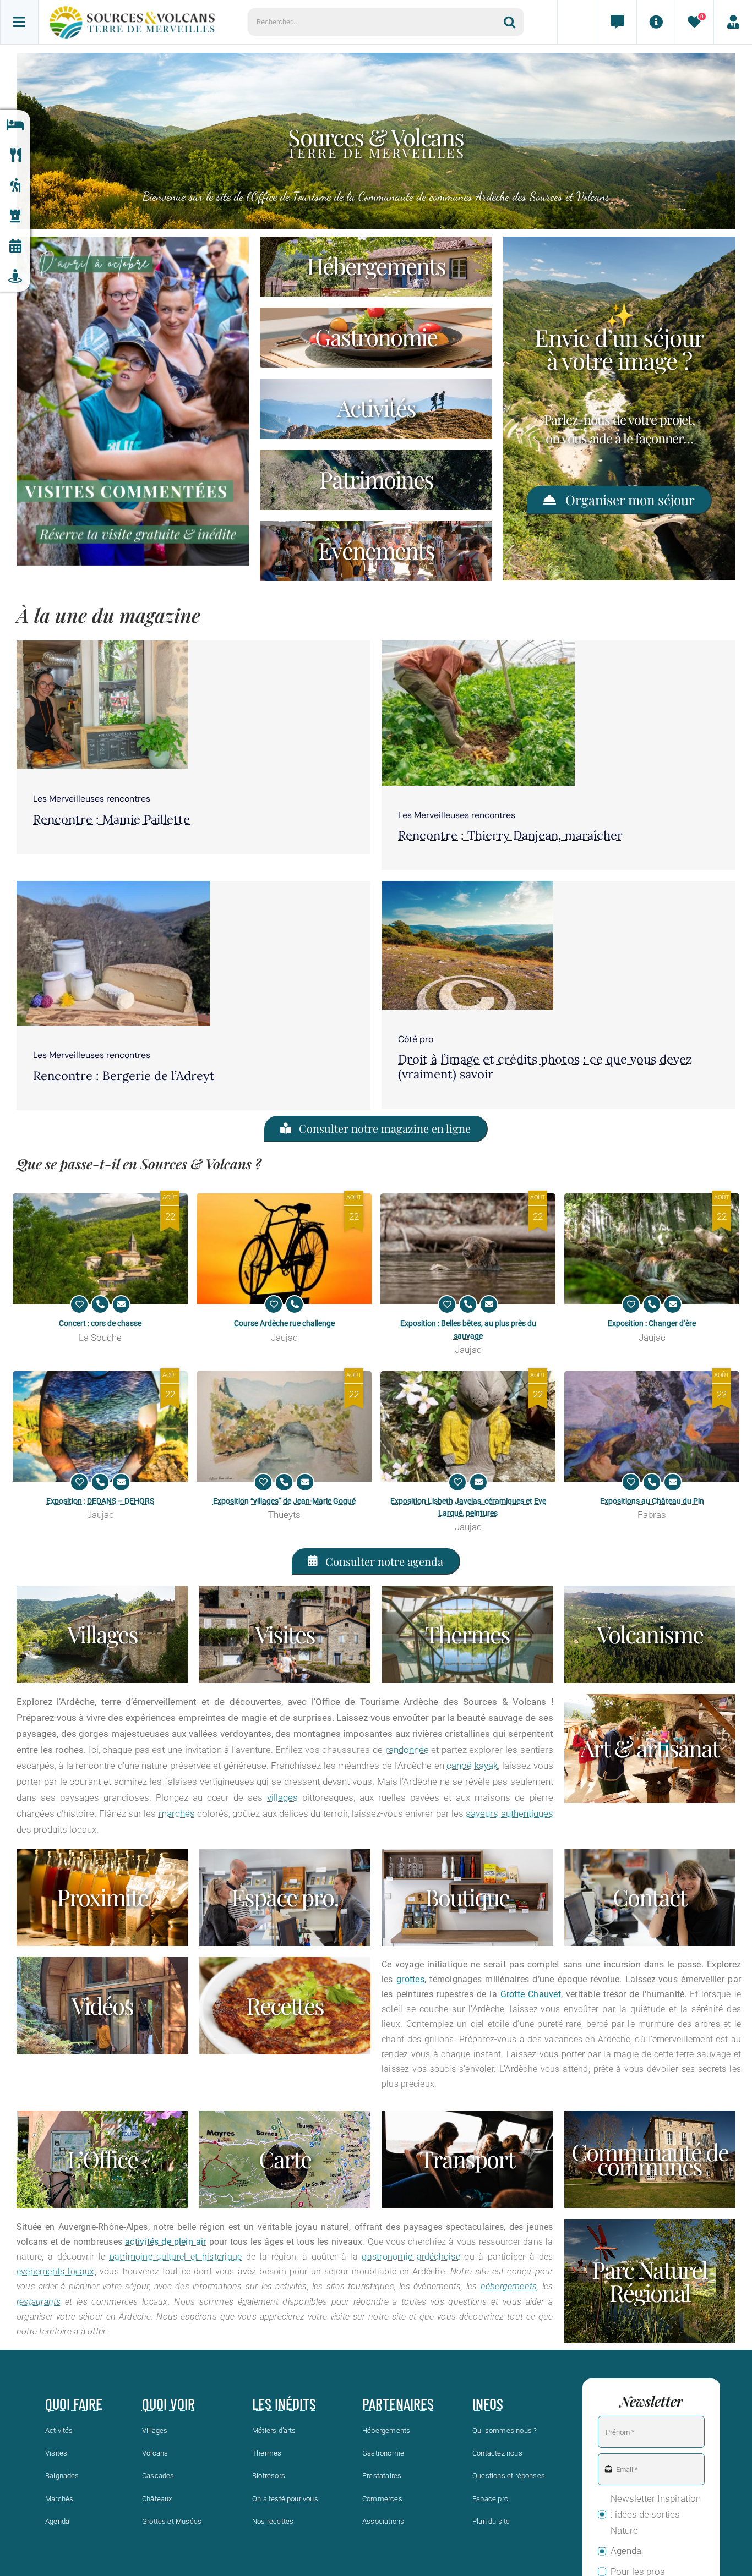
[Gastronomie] (15, 155)
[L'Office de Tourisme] (102, 2159)
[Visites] (285, 1634)
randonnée (407, 1750)
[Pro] (285, 1897)
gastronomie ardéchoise (411, 2257)
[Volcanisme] (650, 1634)
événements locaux (56, 2271)
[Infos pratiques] (656, 22)
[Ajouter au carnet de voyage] (79, 1305)
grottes (410, 1979)
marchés (177, 1813)
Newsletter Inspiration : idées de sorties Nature (656, 2514)
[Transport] (467, 2159)
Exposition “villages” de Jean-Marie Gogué (284, 1501)
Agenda (626, 2551)
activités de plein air (166, 2242)
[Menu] (19, 22)
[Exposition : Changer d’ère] (652, 1249)
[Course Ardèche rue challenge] (284, 1249)
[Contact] (617, 22)
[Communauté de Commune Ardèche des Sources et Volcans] (650, 2159)
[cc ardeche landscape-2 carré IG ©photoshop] (467, 885)
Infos (488, 2404)
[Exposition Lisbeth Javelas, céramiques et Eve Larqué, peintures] (468, 1426)
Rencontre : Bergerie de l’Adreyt (124, 1076)
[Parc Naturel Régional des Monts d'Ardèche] (650, 2281)
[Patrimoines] (376, 480)
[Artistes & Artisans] (650, 1748)
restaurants (39, 2302)
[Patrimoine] (15, 216)
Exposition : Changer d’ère (652, 1323)
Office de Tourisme (291, 196)
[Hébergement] (376, 267)
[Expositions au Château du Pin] (652, 1426)
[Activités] (15, 186)
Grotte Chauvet (531, 1994)
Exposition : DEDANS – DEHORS (100, 1501)
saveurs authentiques (509, 1813)
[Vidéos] (102, 2006)
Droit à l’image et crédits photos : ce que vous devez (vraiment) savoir (545, 1066)
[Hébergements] (15, 125)
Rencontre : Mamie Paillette (111, 819)
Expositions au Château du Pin (652, 1501)
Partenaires (398, 2404)
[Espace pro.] (733, 22)
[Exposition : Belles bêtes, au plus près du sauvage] (468, 1249)
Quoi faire (74, 2404)
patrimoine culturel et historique (176, 2257)
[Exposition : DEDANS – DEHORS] (100, 1426)
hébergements (509, 2286)
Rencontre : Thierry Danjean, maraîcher (510, 835)
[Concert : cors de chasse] (100, 1249)
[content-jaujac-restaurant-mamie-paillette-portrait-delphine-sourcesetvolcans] (102, 645)
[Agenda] (15, 246)
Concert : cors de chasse (100, 1323)
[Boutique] (467, 1897)
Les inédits (284, 2404)
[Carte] (285, 2159)
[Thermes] (467, 1634)
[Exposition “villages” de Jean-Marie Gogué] (284, 1426)
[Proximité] (15, 276)
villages (282, 1797)
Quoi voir (168, 2404)
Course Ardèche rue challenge (284, 1323)
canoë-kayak (472, 1766)
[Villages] (102, 1634)
